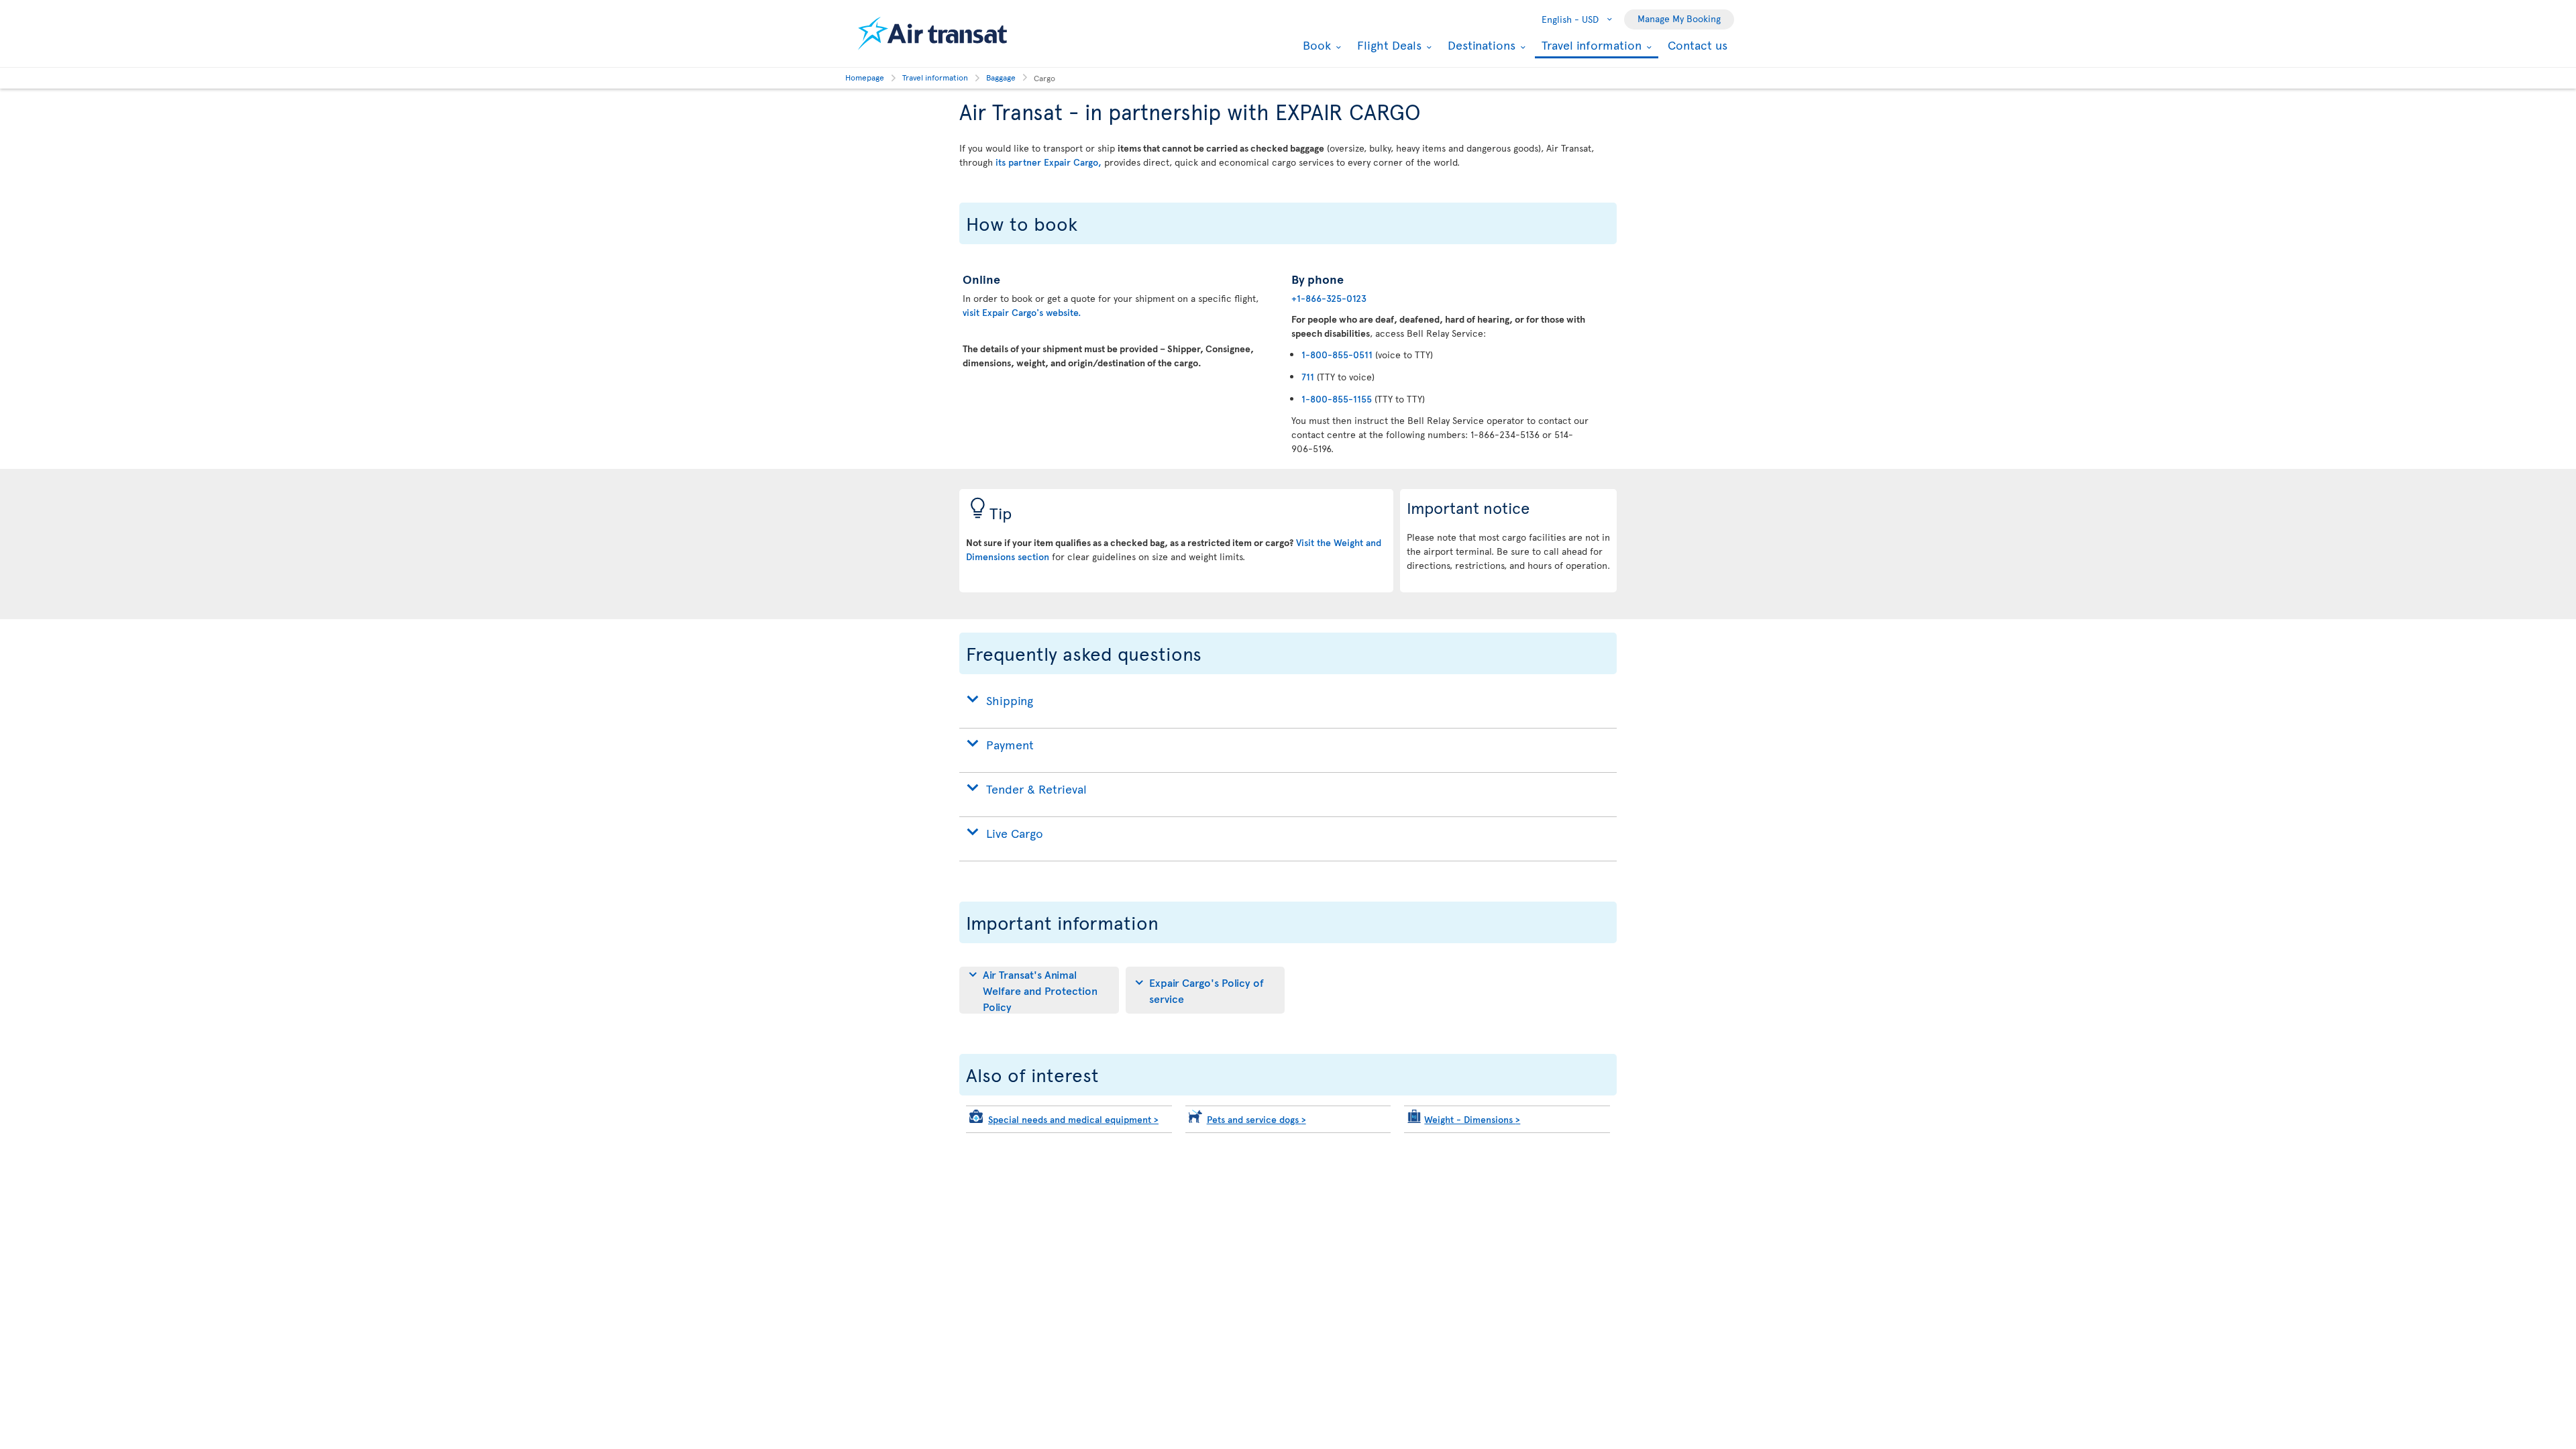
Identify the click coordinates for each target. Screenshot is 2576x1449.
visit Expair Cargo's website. (1022, 312)
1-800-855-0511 (1337, 355)
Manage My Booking (1679, 18)
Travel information (1590, 46)
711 (1308, 377)
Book (1315, 45)
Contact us (1698, 45)
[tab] (1039, 990)
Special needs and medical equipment (1073, 1119)
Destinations (1480, 45)
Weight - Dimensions (1472, 1119)
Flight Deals (1388, 45)
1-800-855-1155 (1337, 399)
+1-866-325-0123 (1329, 298)
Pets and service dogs (1256, 1119)
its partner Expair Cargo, (1049, 162)
